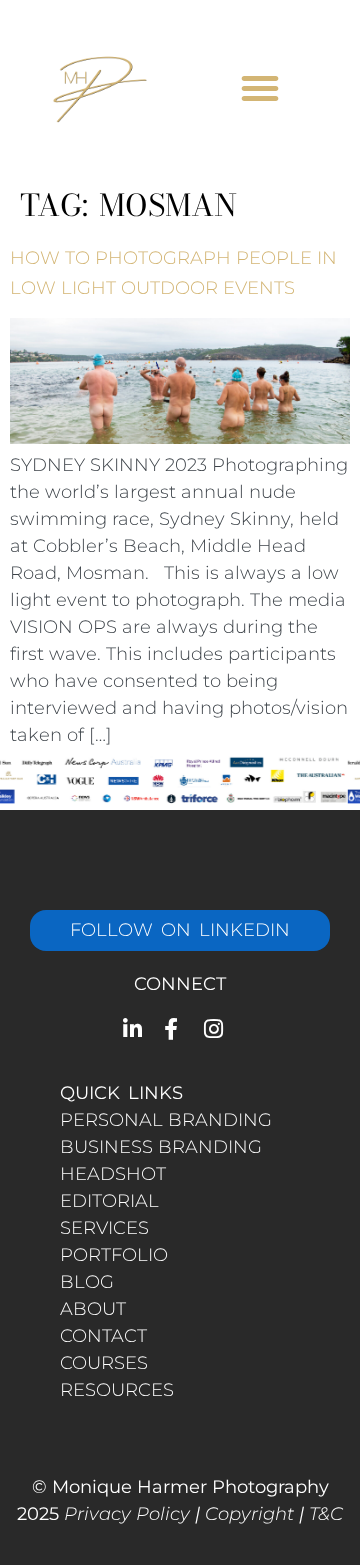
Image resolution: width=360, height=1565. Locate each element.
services (104, 1228)
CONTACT (103, 1336)
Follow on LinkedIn (180, 930)
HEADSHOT (113, 1174)
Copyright (249, 1514)
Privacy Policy (127, 1514)
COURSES (104, 1363)
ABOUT (93, 1309)
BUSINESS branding (161, 1147)
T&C (326, 1514)
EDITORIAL (109, 1201)
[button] (260, 88)
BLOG (87, 1282)
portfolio (114, 1255)
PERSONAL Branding (166, 1120)
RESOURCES (117, 1390)
